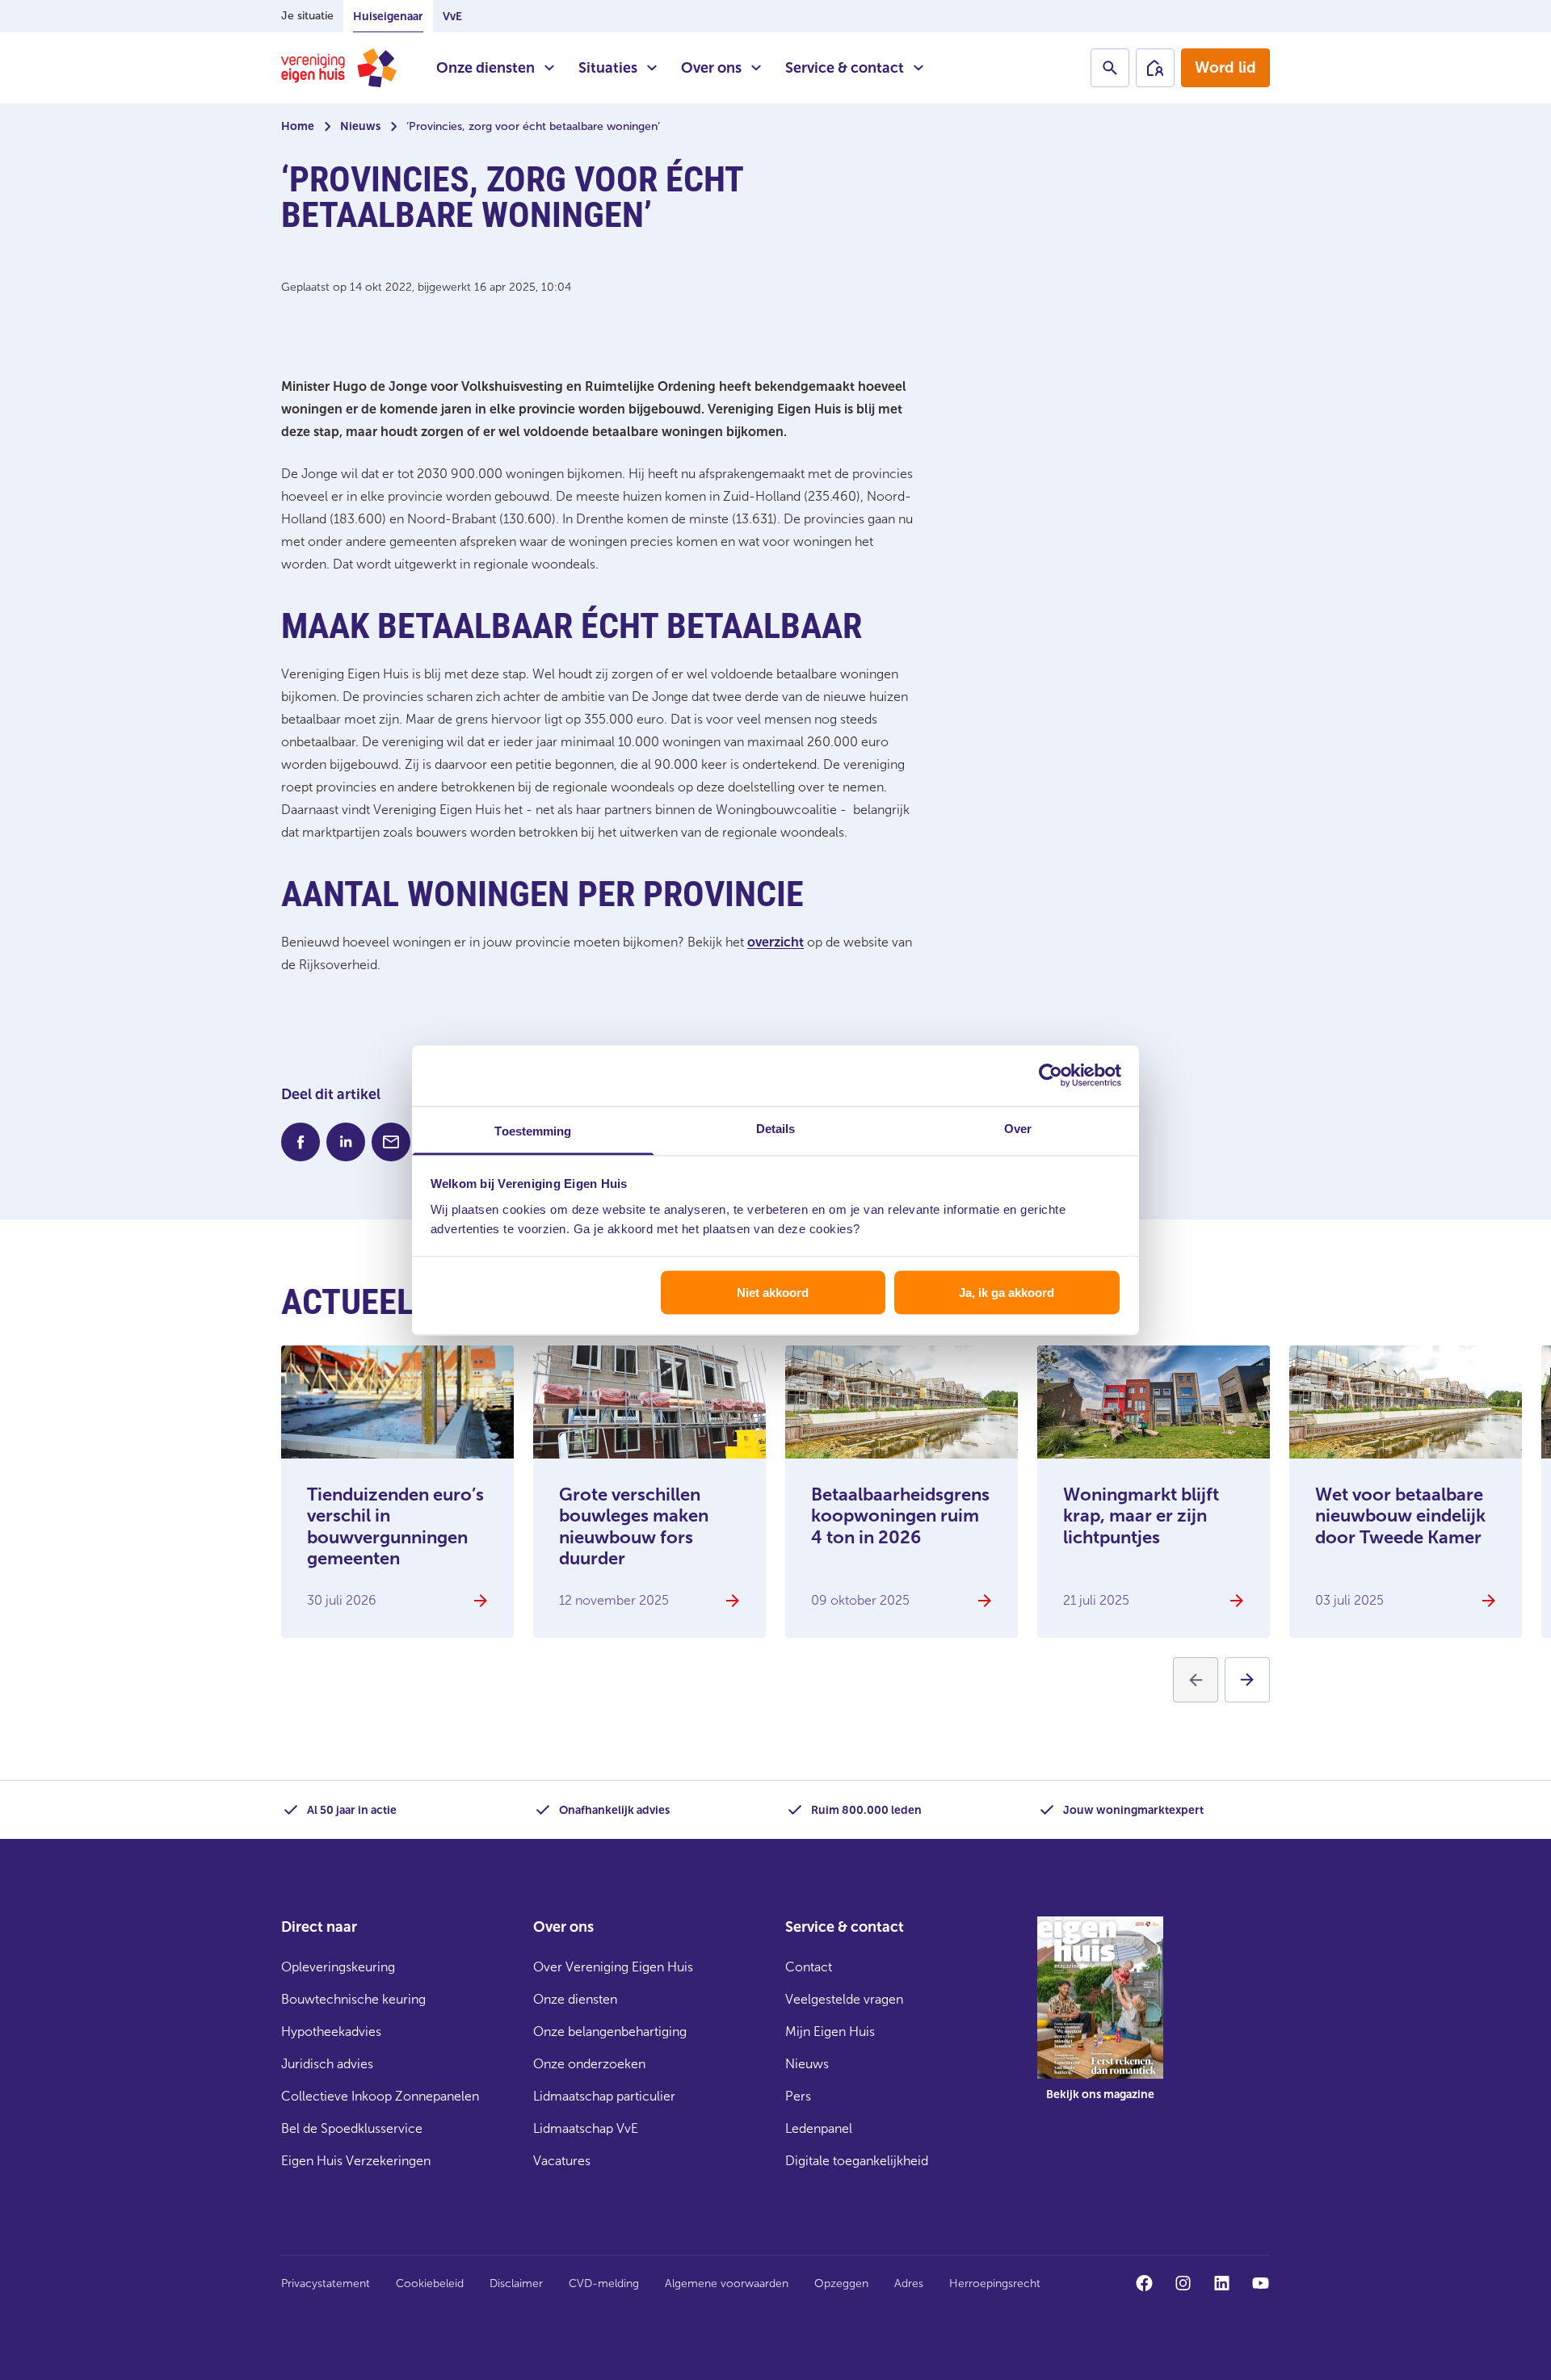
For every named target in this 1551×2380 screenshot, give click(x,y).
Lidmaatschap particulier (604, 2096)
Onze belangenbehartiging (610, 2032)
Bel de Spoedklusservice (352, 2128)
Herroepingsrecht (995, 2283)
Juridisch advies (327, 2064)
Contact (809, 1967)
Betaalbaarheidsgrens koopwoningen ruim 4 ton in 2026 (900, 1516)
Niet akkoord (773, 1293)
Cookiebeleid (430, 2283)
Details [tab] (776, 1128)
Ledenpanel (819, 2128)
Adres (909, 2283)
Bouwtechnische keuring (353, 1999)
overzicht (775, 942)
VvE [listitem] (452, 17)
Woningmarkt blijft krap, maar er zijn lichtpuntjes (1141, 1516)
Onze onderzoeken (589, 2064)
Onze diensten (485, 68)
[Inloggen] (1155, 68)
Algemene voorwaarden (727, 2283)
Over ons (711, 68)
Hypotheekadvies (331, 2032)
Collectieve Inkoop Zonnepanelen (380, 2096)
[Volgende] (1247, 1680)
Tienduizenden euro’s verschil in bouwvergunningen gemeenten (395, 1526)
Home (298, 126)
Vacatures (562, 2161)
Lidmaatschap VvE (586, 2128)
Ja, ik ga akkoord (1007, 1293)
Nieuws (360, 126)
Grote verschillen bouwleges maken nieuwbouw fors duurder (634, 1526)
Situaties (608, 68)
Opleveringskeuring (338, 1967)
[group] (1100, 2021)
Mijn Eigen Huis (830, 2032)
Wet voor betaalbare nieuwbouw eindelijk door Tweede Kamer (1400, 1516)
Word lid (1225, 67)
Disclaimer (516, 2283)
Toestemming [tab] (533, 1130)
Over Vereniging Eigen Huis (613, 1967)
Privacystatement (326, 2283)
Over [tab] (1018, 1128)
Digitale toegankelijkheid (857, 2161)
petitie (534, 764)
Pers (798, 2096)
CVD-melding (604, 2283)
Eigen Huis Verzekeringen (356, 2161)
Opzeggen (841, 2283)
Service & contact (845, 68)
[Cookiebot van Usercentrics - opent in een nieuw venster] (1051, 1076)
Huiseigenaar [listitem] (388, 17)
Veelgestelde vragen (844, 1999)
